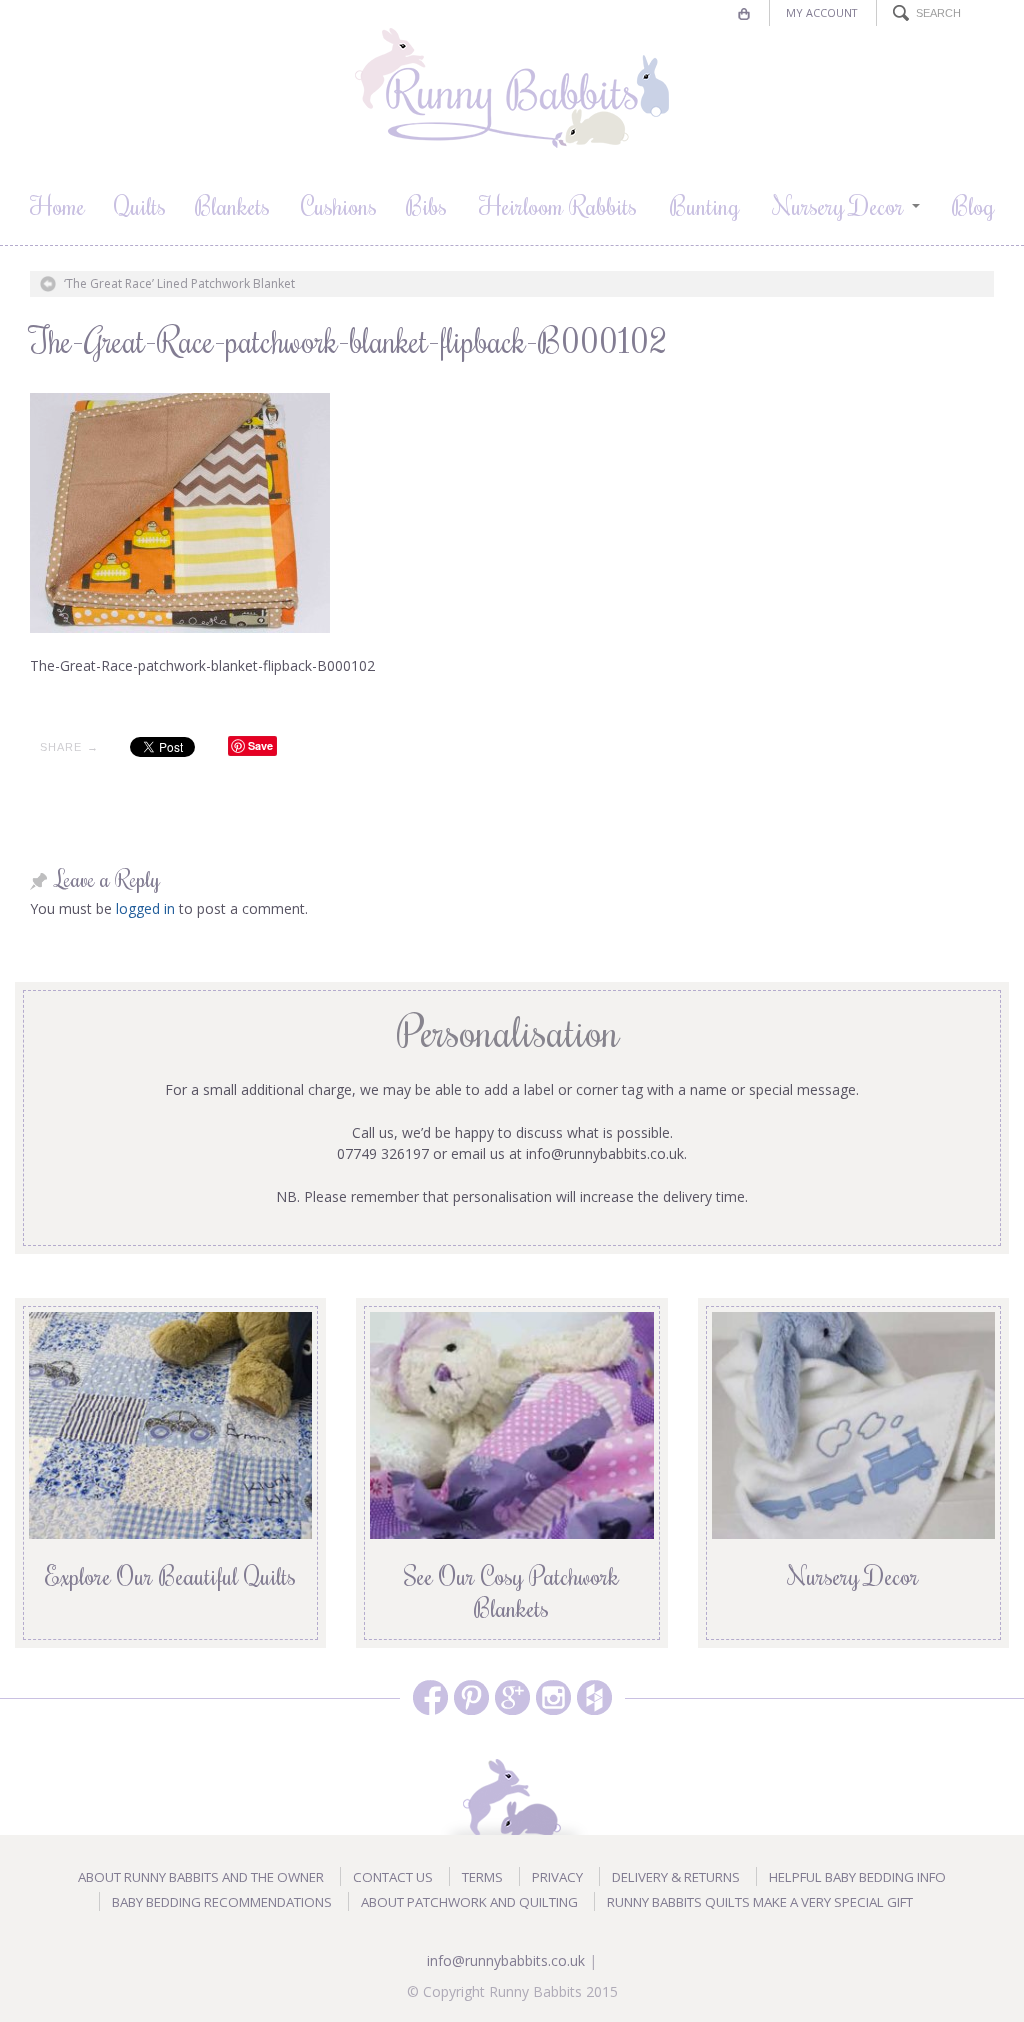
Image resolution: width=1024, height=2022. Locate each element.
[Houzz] (594, 1697)
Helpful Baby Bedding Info (857, 1877)
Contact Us (393, 1877)
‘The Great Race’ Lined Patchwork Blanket (179, 284)
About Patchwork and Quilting (469, 1902)
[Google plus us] (512, 1697)
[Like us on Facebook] (430, 1697)
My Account (821, 12)
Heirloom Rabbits (558, 205)
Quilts (140, 205)
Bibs (426, 205)
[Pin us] (471, 1697)
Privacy (557, 1877)
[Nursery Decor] (853, 1423)
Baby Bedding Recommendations (222, 1902)
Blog (973, 205)
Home (57, 205)
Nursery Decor (838, 205)
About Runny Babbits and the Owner (201, 1877)
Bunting (705, 205)
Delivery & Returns (676, 1877)
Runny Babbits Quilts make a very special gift (760, 1902)
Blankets (232, 205)
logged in (145, 908)
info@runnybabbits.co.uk (506, 1960)
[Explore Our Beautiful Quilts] (170, 1423)
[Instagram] (553, 1697)
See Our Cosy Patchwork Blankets (511, 1591)
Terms (482, 1877)
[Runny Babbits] (512, 88)
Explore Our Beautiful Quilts (170, 1575)
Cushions (339, 205)
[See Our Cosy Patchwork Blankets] (511, 1423)
